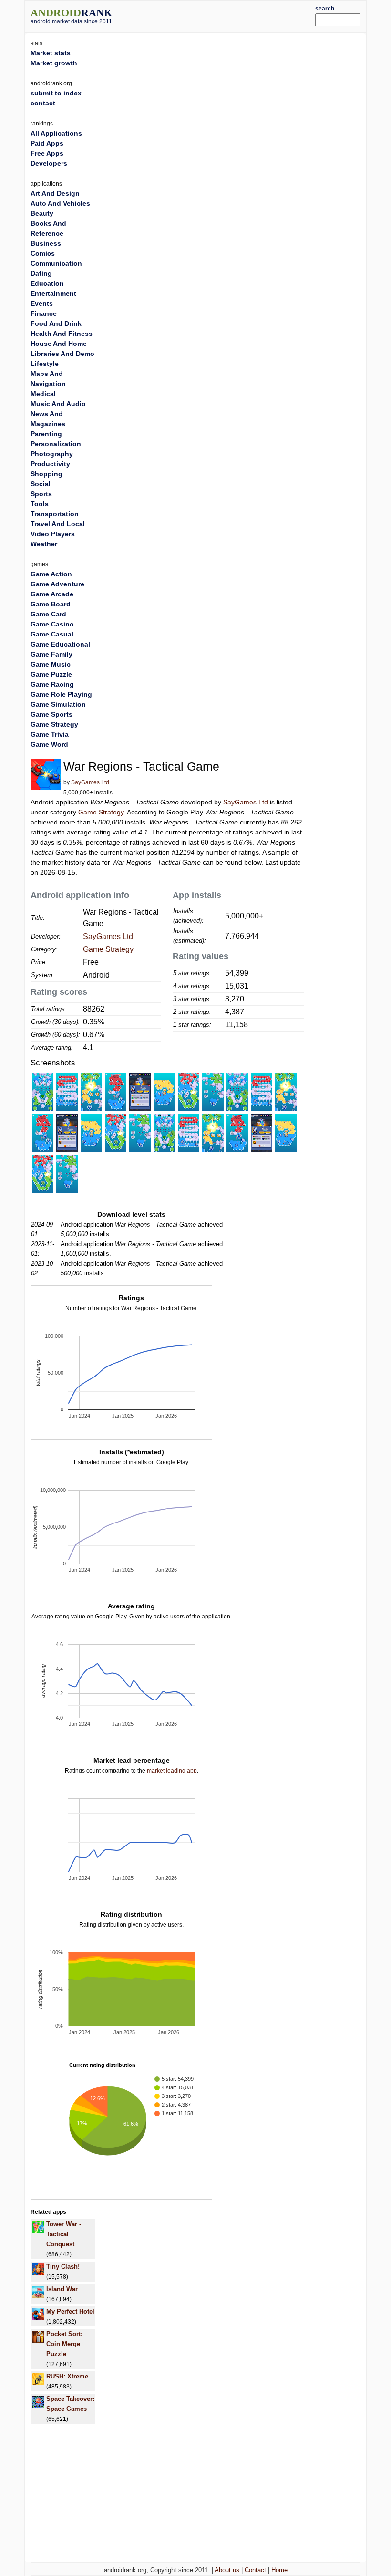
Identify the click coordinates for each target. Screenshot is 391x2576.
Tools (40, 504)
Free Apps (47, 153)
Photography (52, 454)
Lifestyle (45, 364)
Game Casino (52, 624)
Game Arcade (52, 594)
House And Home (59, 344)
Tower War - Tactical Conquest (64, 2234)
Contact (255, 2570)
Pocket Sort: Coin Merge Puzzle (64, 2344)
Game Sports (51, 714)
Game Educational (60, 644)
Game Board (51, 604)
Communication (56, 263)
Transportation (55, 514)
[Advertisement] (227, 15)
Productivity (50, 464)
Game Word (49, 744)
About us (227, 2570)
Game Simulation (58, 704)
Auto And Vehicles (60, 203)
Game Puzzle (51, 674)
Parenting (46, 434)
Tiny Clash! (63, 2267)
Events (42, 303)
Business (46, 243)
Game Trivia (50, 734)
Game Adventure (57, 584)
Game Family (51, 654)
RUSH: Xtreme (67, 2376)
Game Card (48, 614)
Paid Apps (47, 143)
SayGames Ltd (90, 782)
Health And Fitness (62, 334)
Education (47, 283)
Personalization (56, 444)
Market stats (51, 53)
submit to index (56, 93)
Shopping (46, 474)
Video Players (53, 534)
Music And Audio (58, 404)
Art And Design (55, 193)
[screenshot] (43, 1092)
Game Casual (52, 634)
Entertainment (53, 293)
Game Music (51, 664)
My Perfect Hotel (70, 2311)
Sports (41, 494)
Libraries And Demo (62, 354)
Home (279, 2570)
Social (41, 484)
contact (43, 103)
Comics (43, 253)
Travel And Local (58, 524)
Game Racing (52, 684)
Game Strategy (101, 812)
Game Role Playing (61, 694)
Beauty (42, 213)
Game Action (51, 574)
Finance (44, 313)
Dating (41, 273)
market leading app (172, 1771)
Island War (62, 2289)
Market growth (54, 63)
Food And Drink (56, 323)
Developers (49, 163)
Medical (43, 394)
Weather (44, 544)
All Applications (56, 133)
